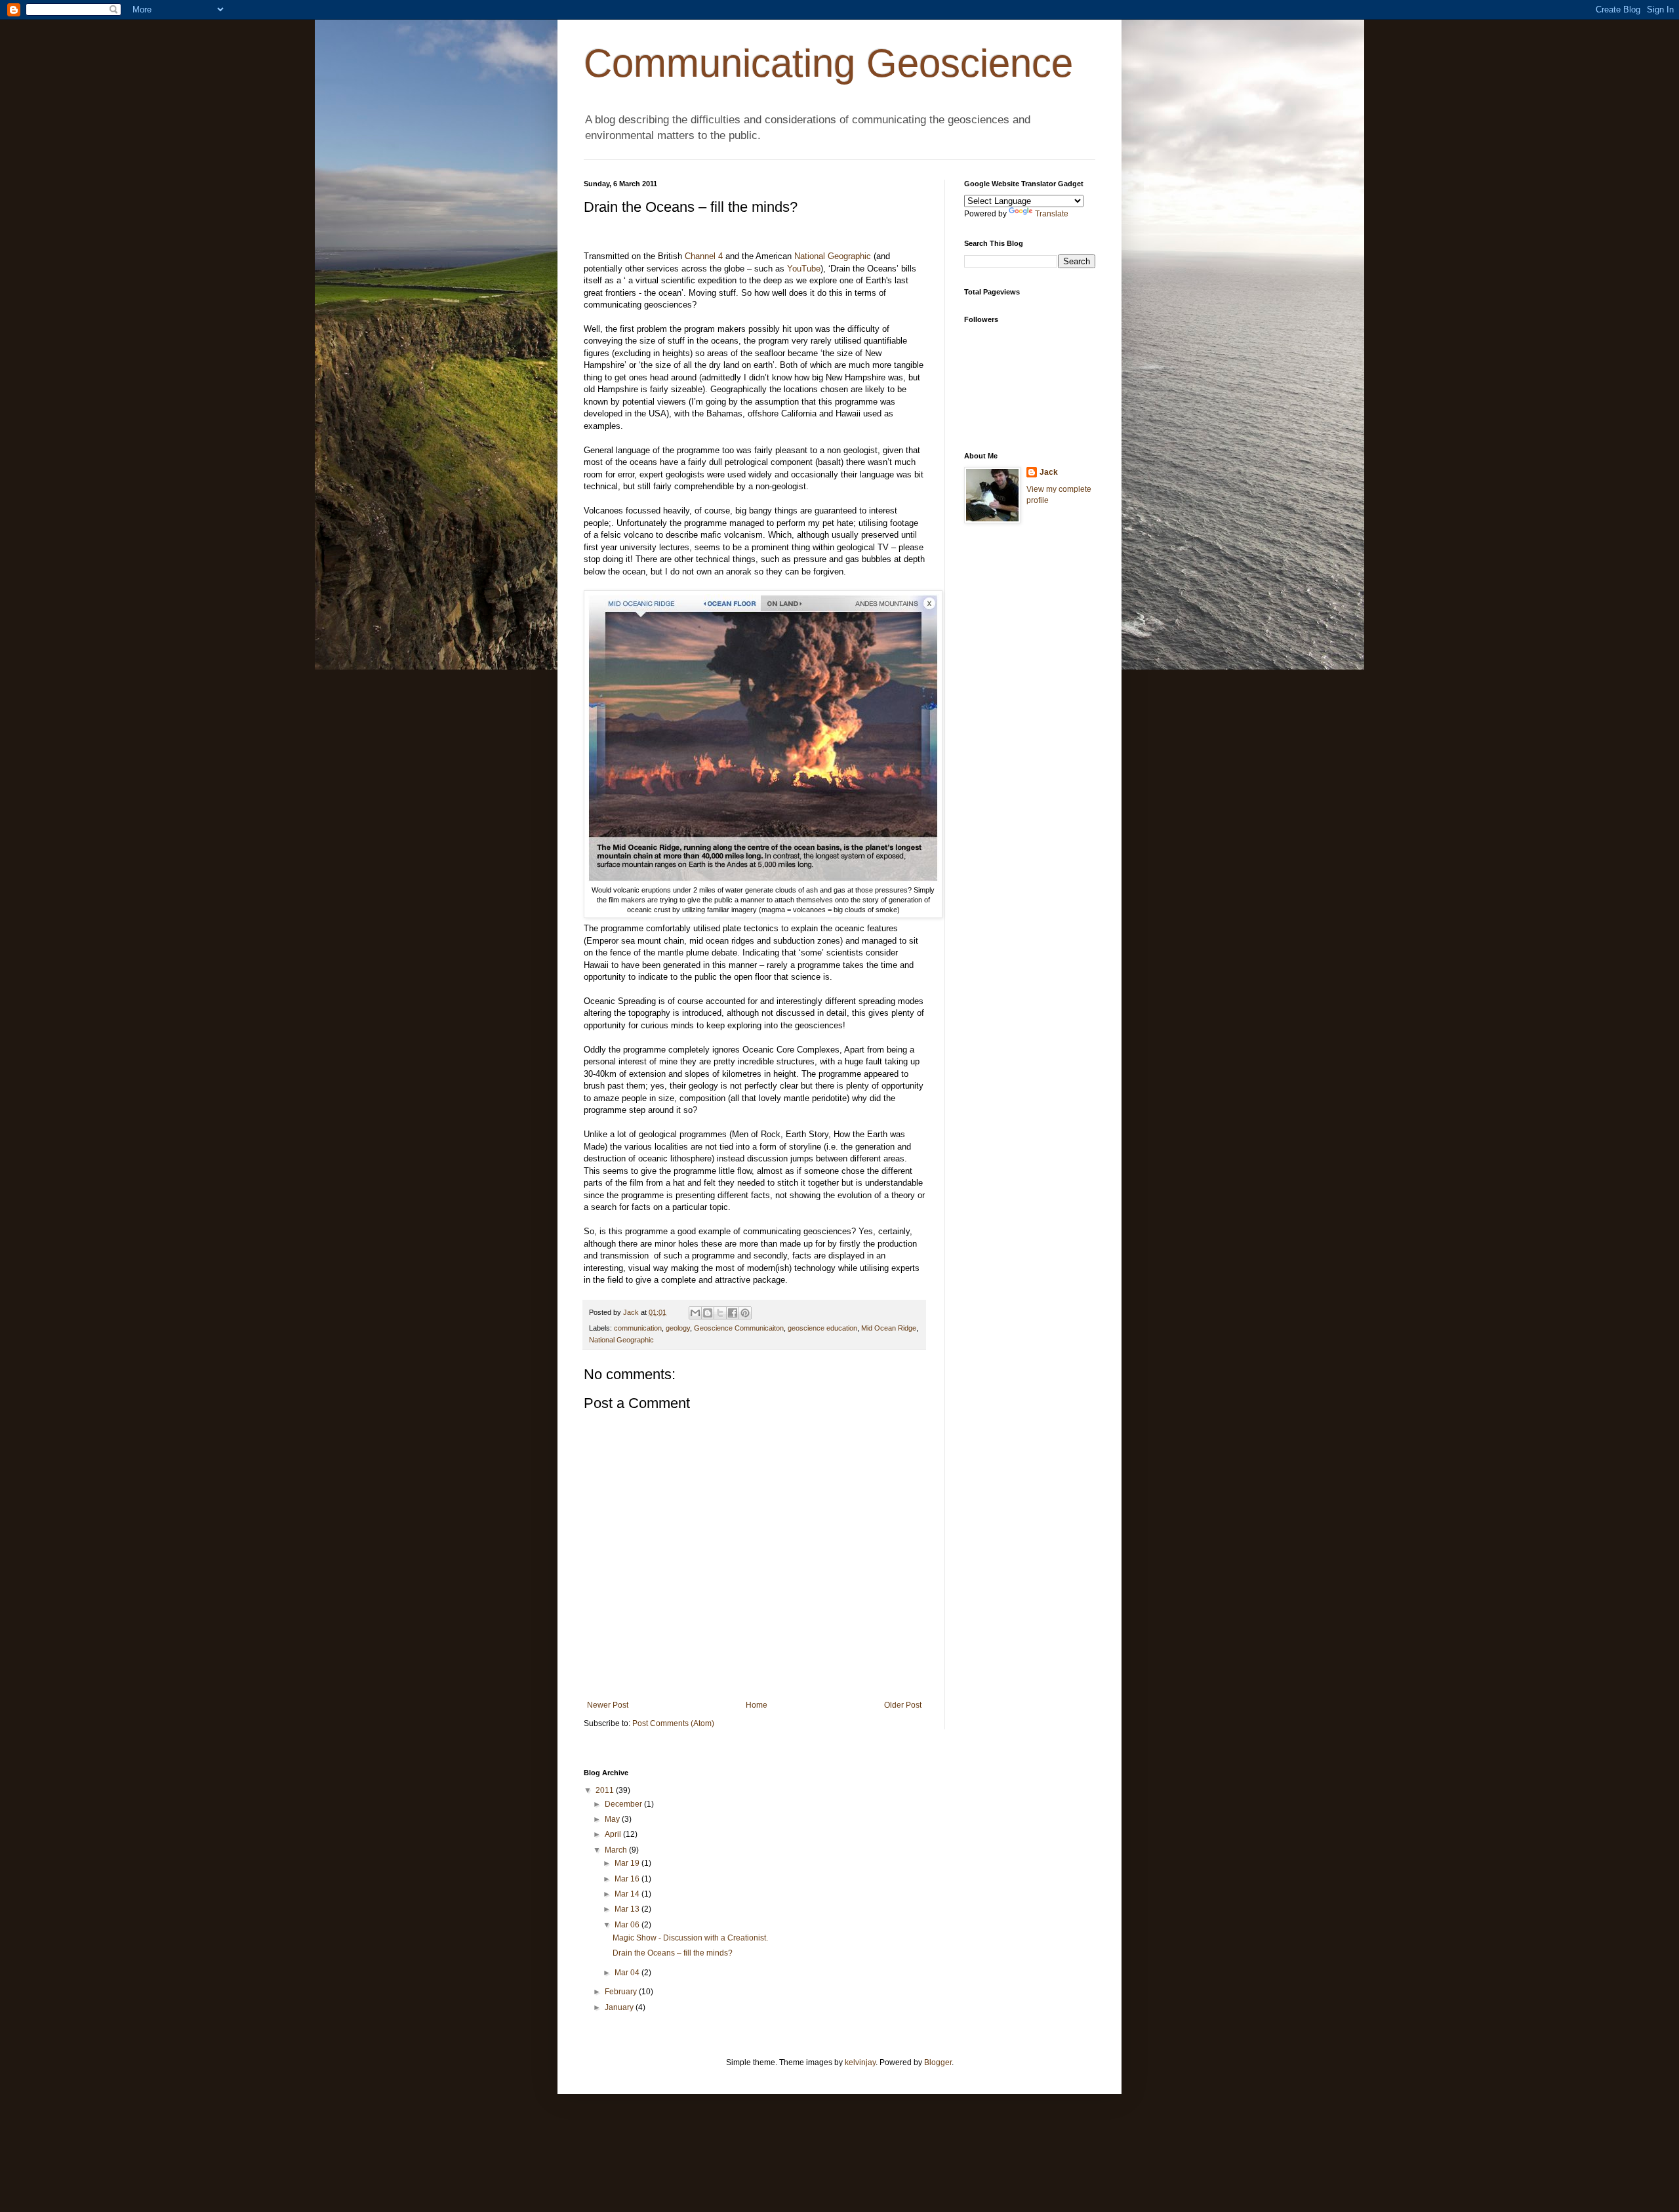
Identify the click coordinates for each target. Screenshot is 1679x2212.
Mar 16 (628, 1879)
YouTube (804, 269)
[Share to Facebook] (733, 1313)
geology (678, 1328)
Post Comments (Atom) (673, 1723)
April (614, 1834)
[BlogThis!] (708, 1313)
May (613, 1819)
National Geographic (833, 256)
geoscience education (822, 1328)
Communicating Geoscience (828, 63)
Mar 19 (628, 1863)
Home (757, 1705)
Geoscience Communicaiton (739, 1328)
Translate (1052, 214)
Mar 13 (628, 1909)
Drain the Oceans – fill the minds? (673, 1953)
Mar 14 (628, 1894)
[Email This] (695, 1313)
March (617, 1850)
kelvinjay (860, 2062)
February (622, 1992)
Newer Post (608, 1705)
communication (638, 1328)
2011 (606, 1790)
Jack (1049, 472)
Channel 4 (704, 256)
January (620, 2007)
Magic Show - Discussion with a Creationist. (690, 1938)
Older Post (903, 1705)
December (624, 1804)
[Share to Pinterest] (745, 1313)
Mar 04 (628, 1973)
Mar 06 (628, 1925)
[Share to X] (720, 1313)
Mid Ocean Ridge (889, 1328)
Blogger (938, 2062)
